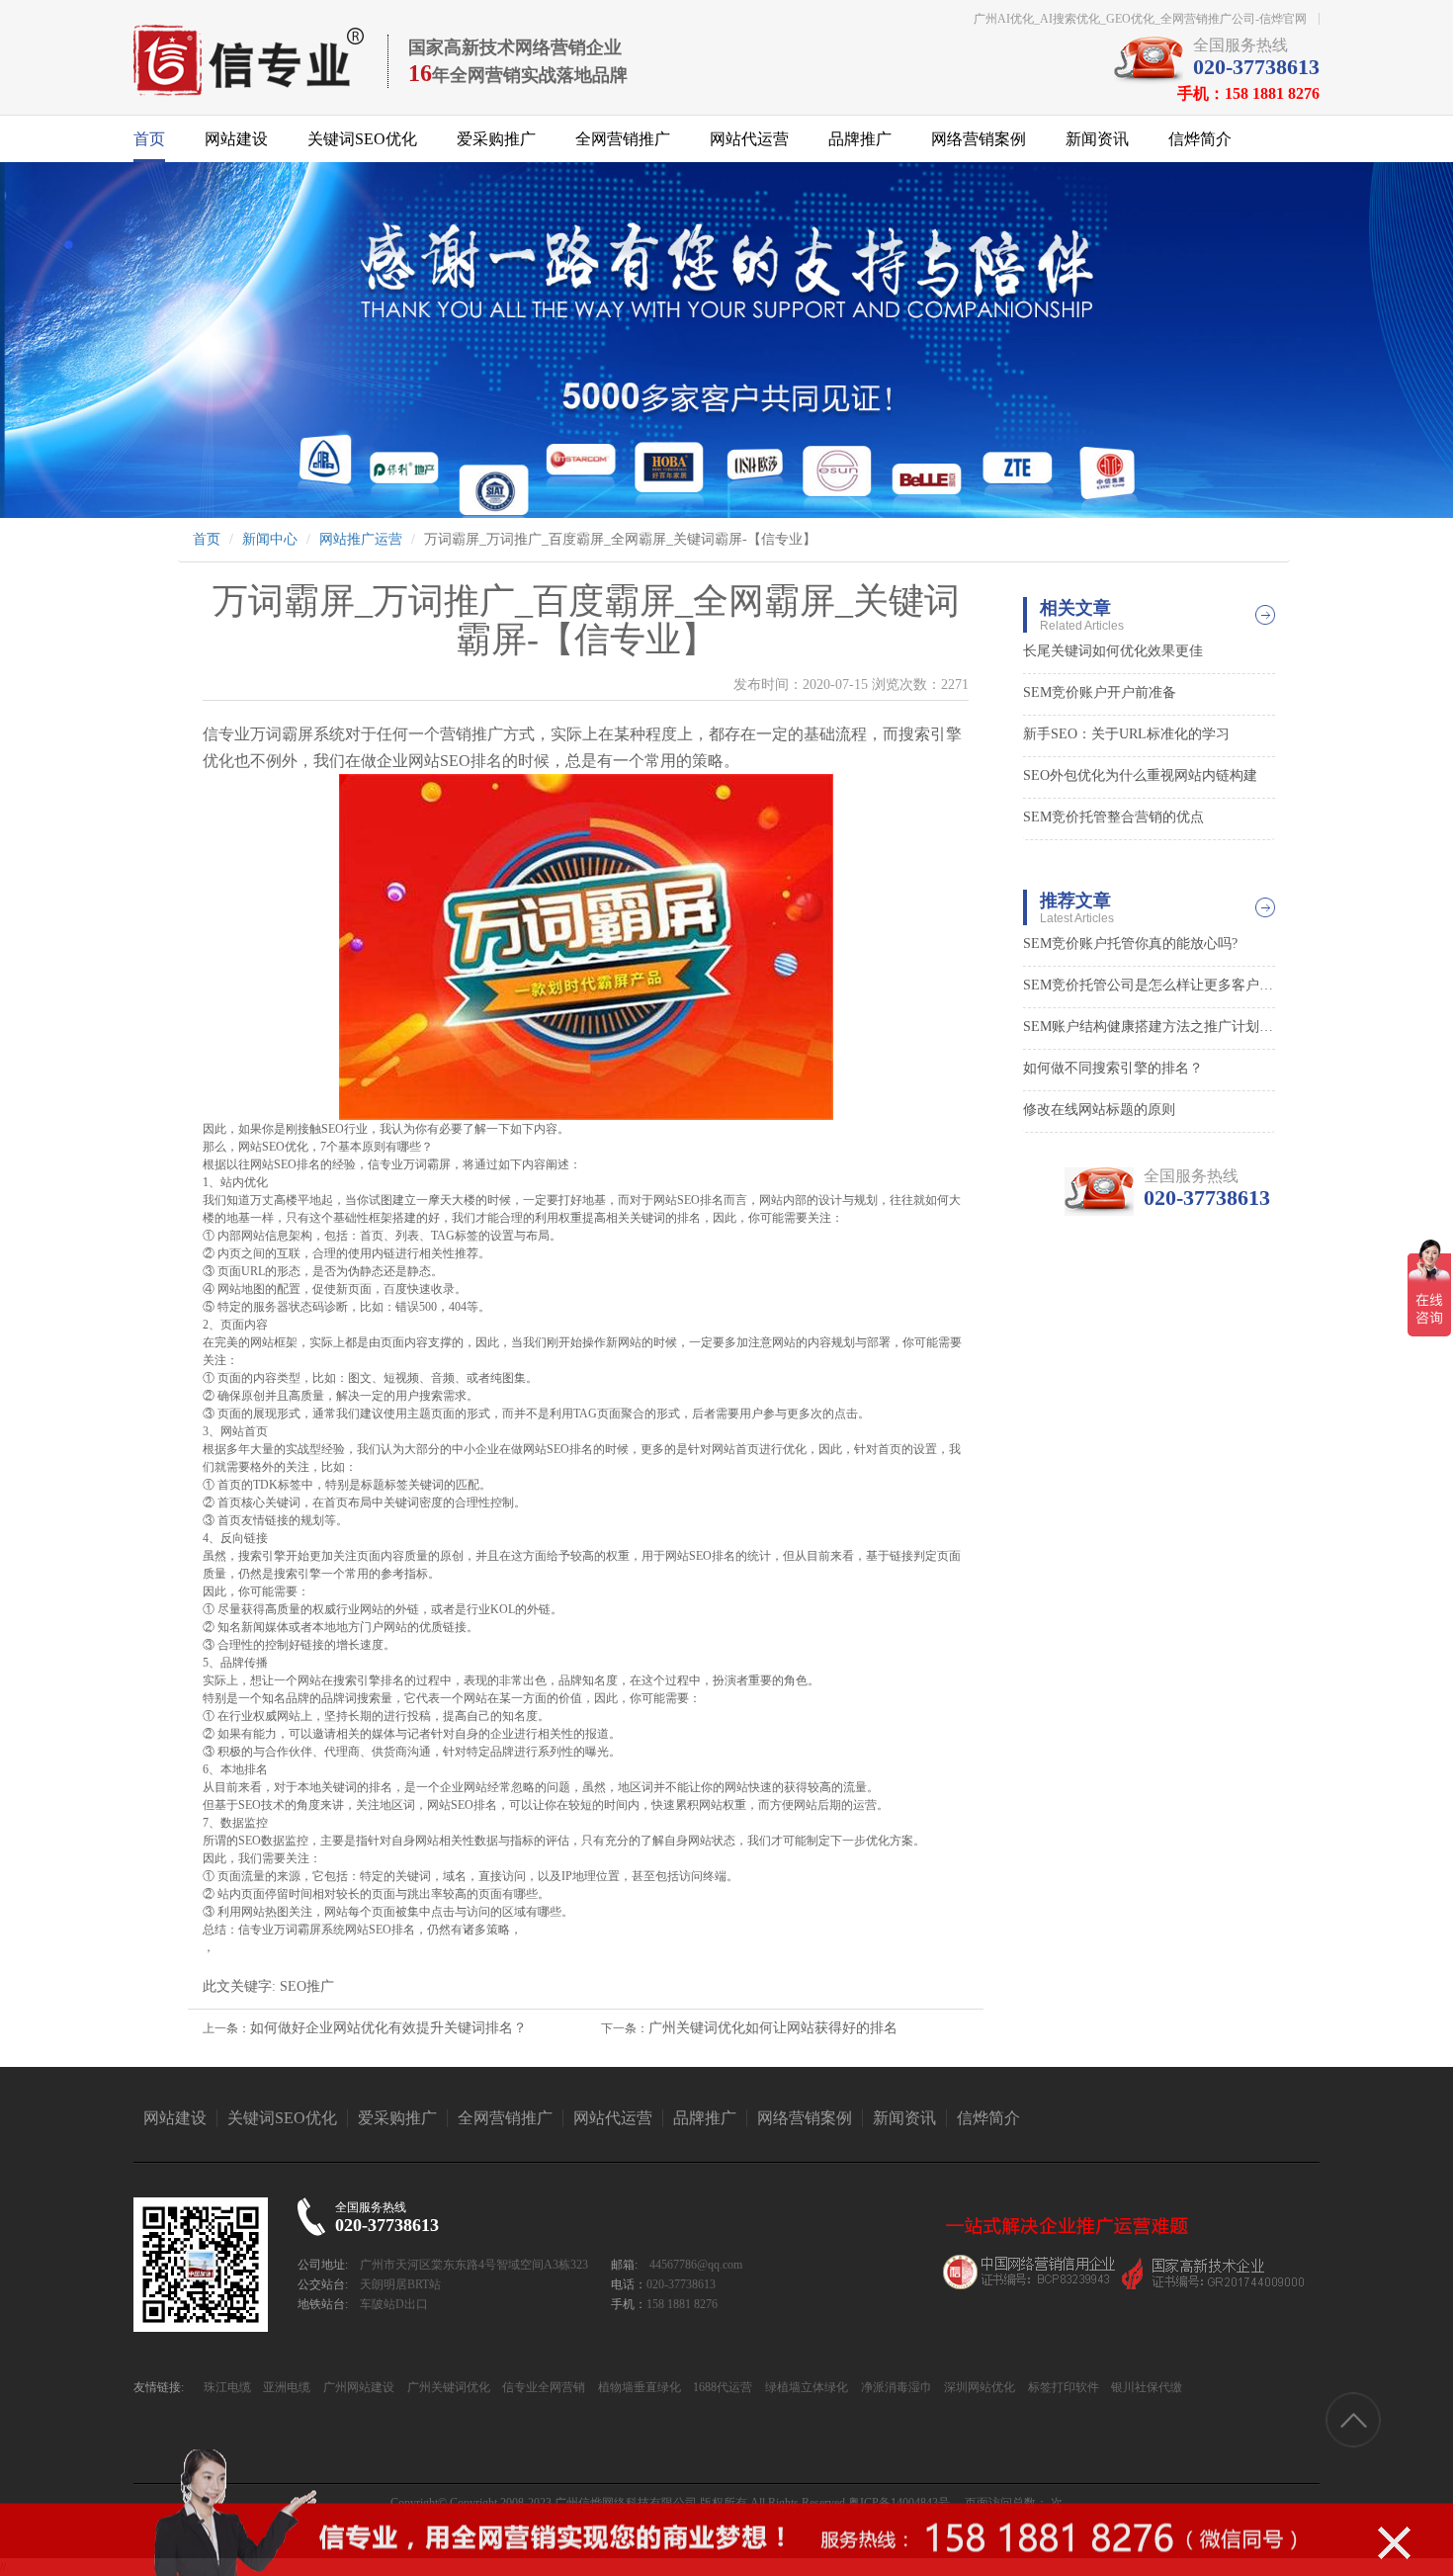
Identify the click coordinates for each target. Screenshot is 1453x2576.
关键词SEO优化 (362, 139)
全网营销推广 (623, 139)
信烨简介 (1200, 139)
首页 (149, 139)
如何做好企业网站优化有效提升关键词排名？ (388, 2028)
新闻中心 (270, 539)
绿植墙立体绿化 (805, 2387)
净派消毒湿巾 (895, 2387)
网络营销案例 (979, 139)
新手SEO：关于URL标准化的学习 (1126, 734)
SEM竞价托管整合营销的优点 (1113, 817)
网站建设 (236, 139)
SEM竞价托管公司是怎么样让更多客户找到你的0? (1149, 985)
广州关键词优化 (447, 2387)
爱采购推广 (496, 139)
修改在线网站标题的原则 (1099, 1110)
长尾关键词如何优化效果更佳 (1113, 651)
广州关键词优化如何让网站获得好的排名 (773, 2028)
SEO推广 (307, 1986)
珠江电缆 (227, 2387)
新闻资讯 (1097, 139)
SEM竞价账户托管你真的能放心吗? (1130, 944)
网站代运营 (749, 139)
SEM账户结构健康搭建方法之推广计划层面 (1149, 1027)
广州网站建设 (357, 2387)
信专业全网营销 (542, 2387)
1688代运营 (721, 2387)
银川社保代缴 (1145, 2387)
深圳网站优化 (978, 2387)
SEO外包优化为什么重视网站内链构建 (1140, 775)
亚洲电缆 (285, 2387)
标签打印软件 (1062, 2387)
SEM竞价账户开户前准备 (1100, 692)
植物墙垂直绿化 (638, 2387)
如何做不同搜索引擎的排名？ (1113, 1068)
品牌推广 (860, 139)
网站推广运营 (361, 539)
